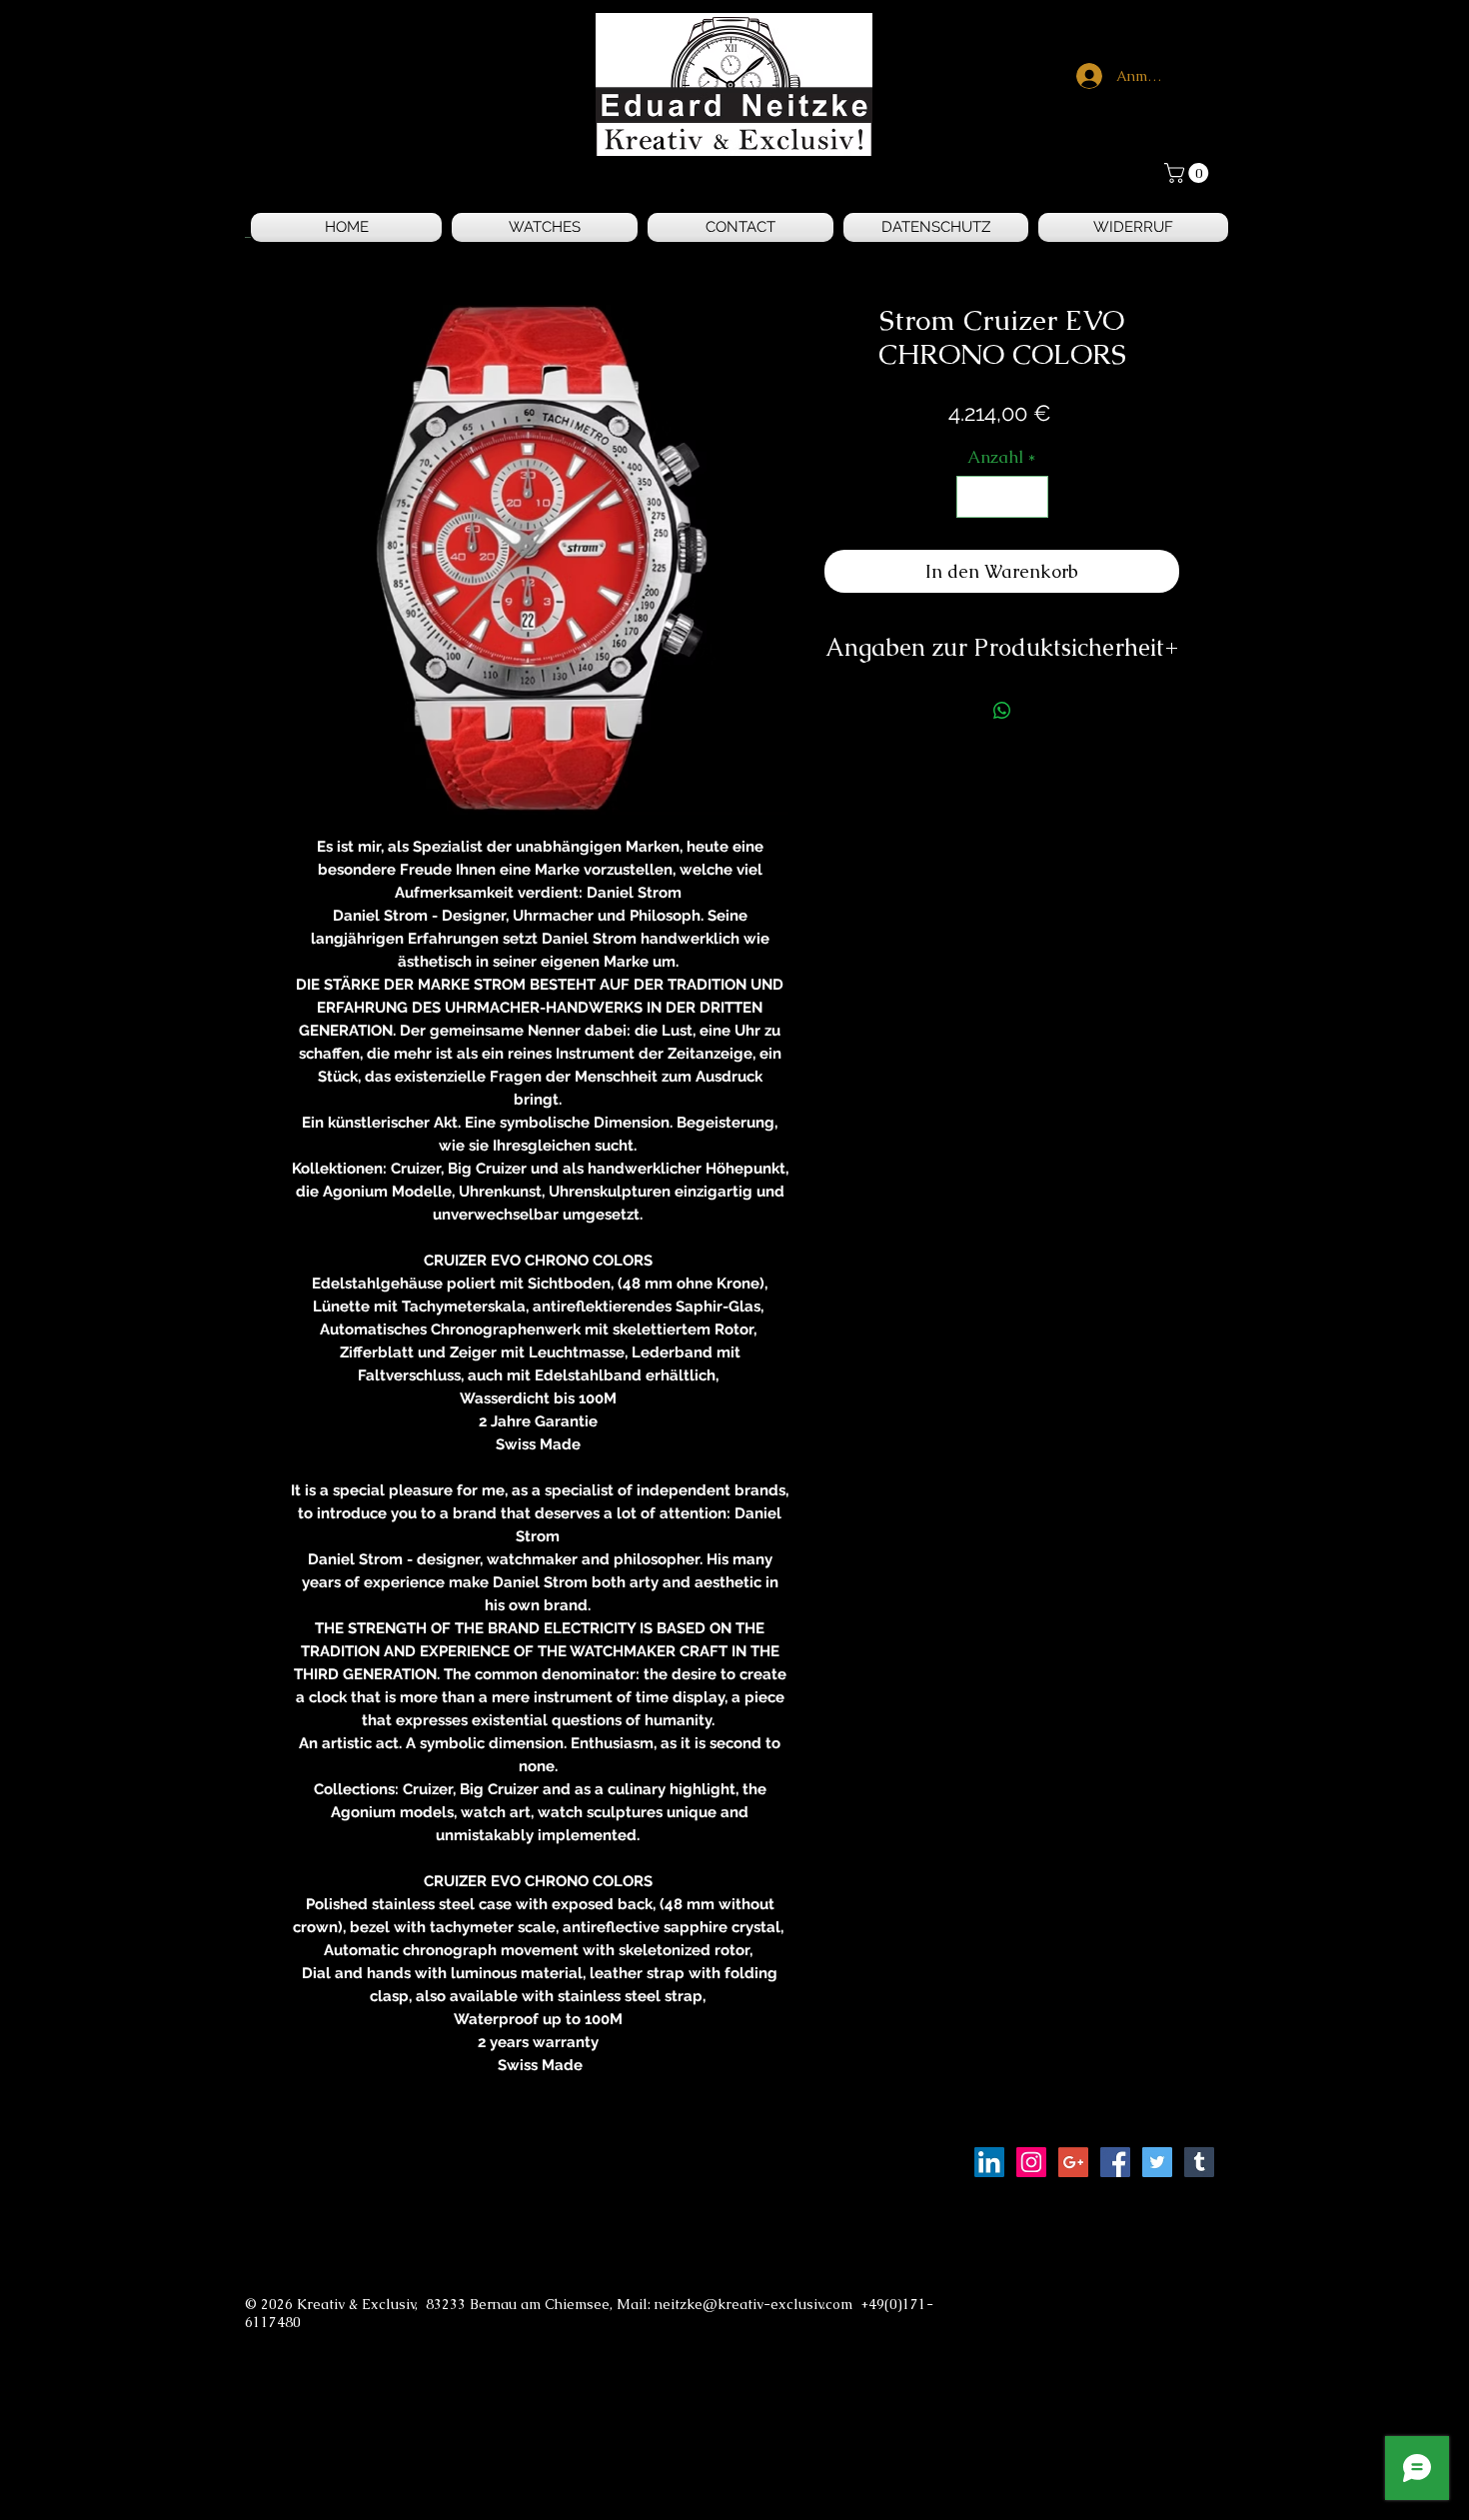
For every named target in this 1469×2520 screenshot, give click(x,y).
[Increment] (1030, 497)
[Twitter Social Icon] (1157, 2162)
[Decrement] (974, 497)
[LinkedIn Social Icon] (989, 2162)
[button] (1189, 173)
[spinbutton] (1002, 497)
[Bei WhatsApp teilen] (1002, 711)
